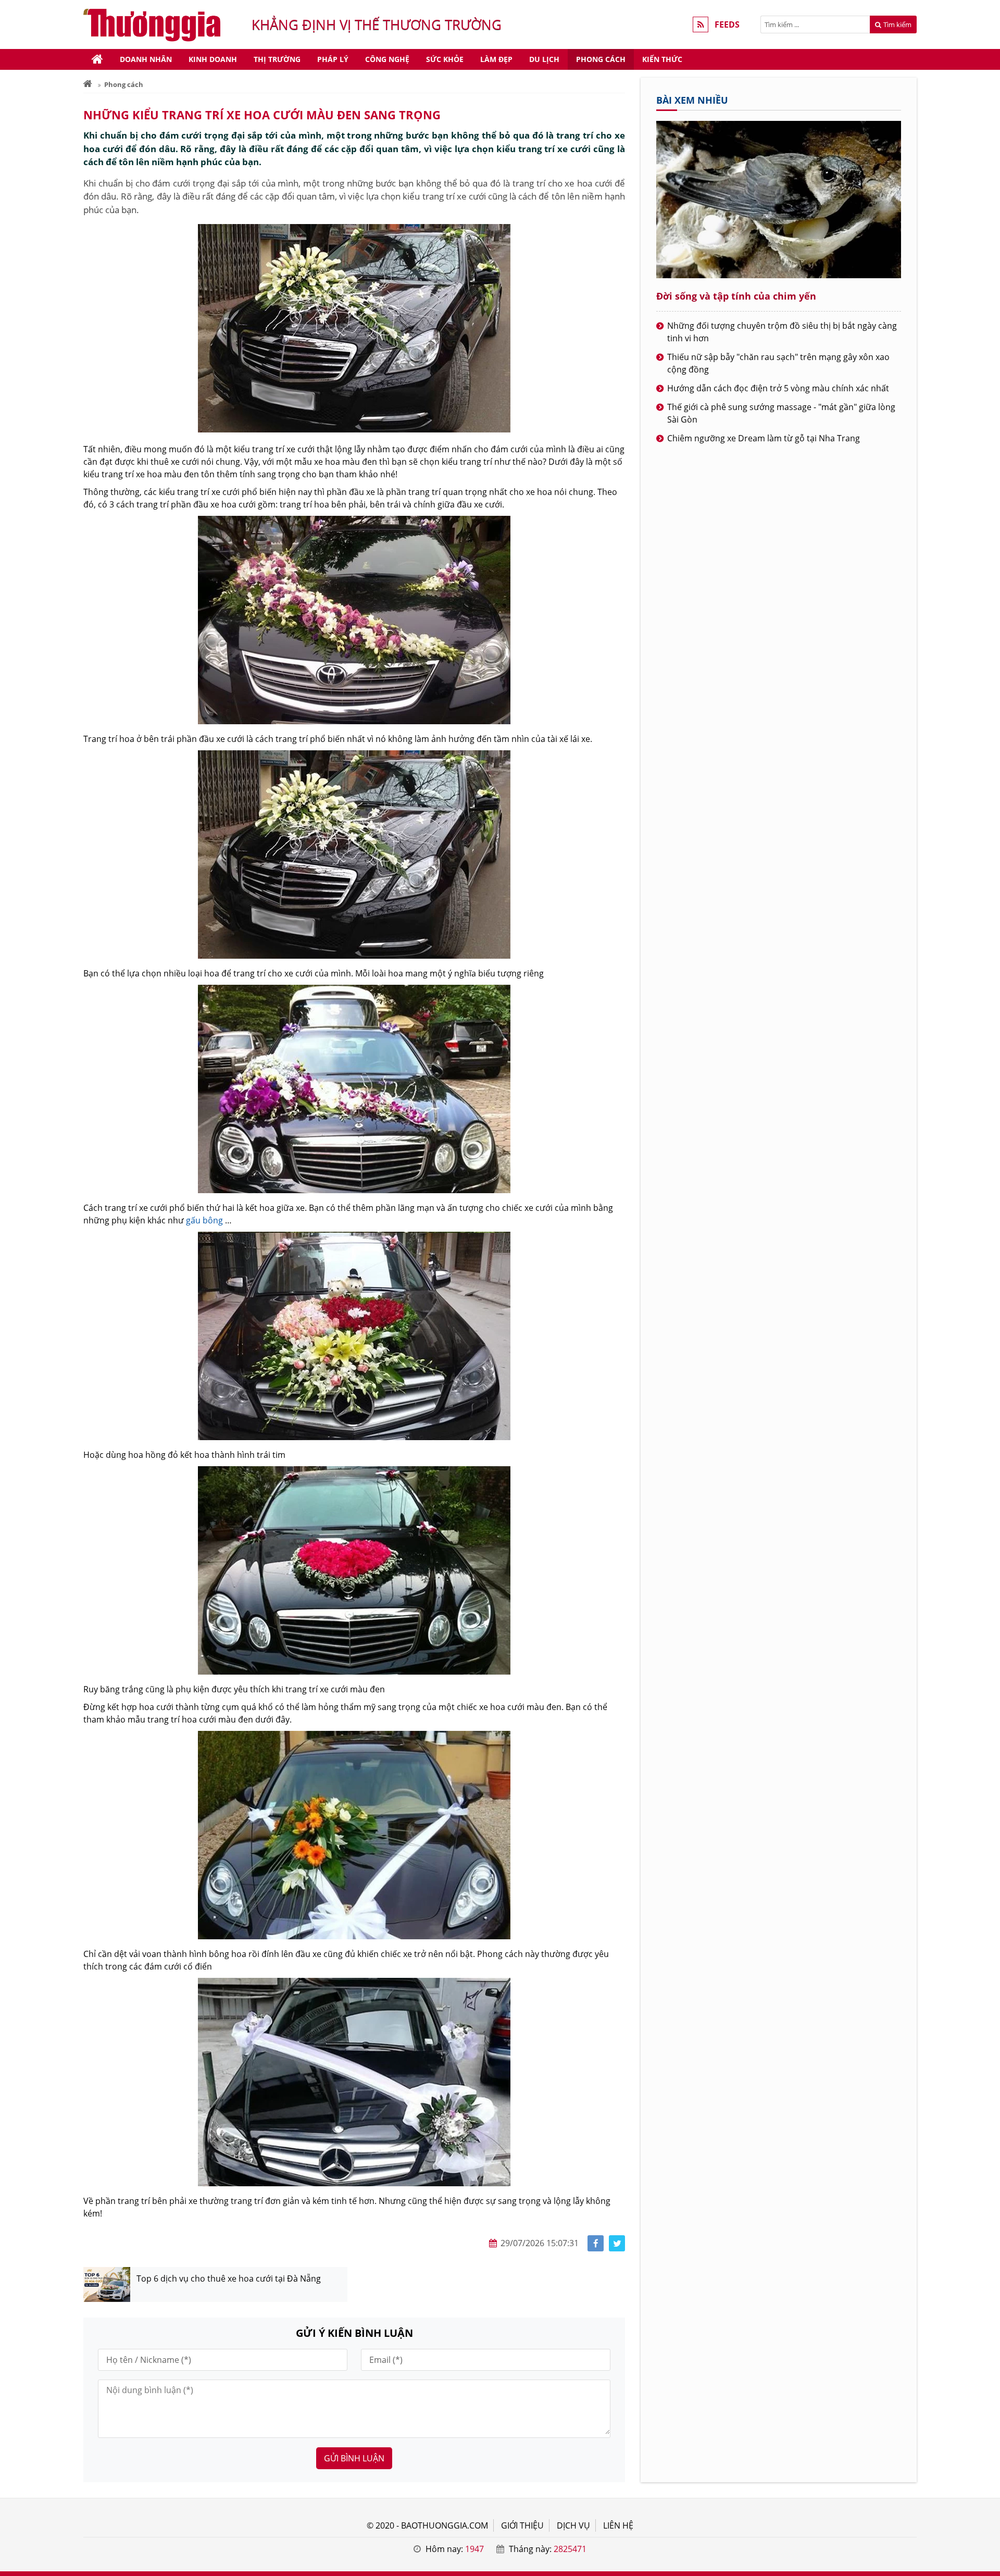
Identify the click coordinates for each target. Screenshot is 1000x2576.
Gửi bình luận (354, 2458)
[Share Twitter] (617, 2243)
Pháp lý (333, 59)
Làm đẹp (496, 59)
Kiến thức (662, 59)
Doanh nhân (146, 59)
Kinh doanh (213, 59)
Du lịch (544, 59)
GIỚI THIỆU (522, 2525)
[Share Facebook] (596, 2243)
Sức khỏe (445, 59)
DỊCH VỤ (573, 2525)
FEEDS (727, 24)
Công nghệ (387, 59)
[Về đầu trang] (986, 1032)
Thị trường (277, 59)
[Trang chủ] (97, 59)
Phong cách (601, 59)
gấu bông (204, 1220)
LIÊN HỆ (618, 2525)
